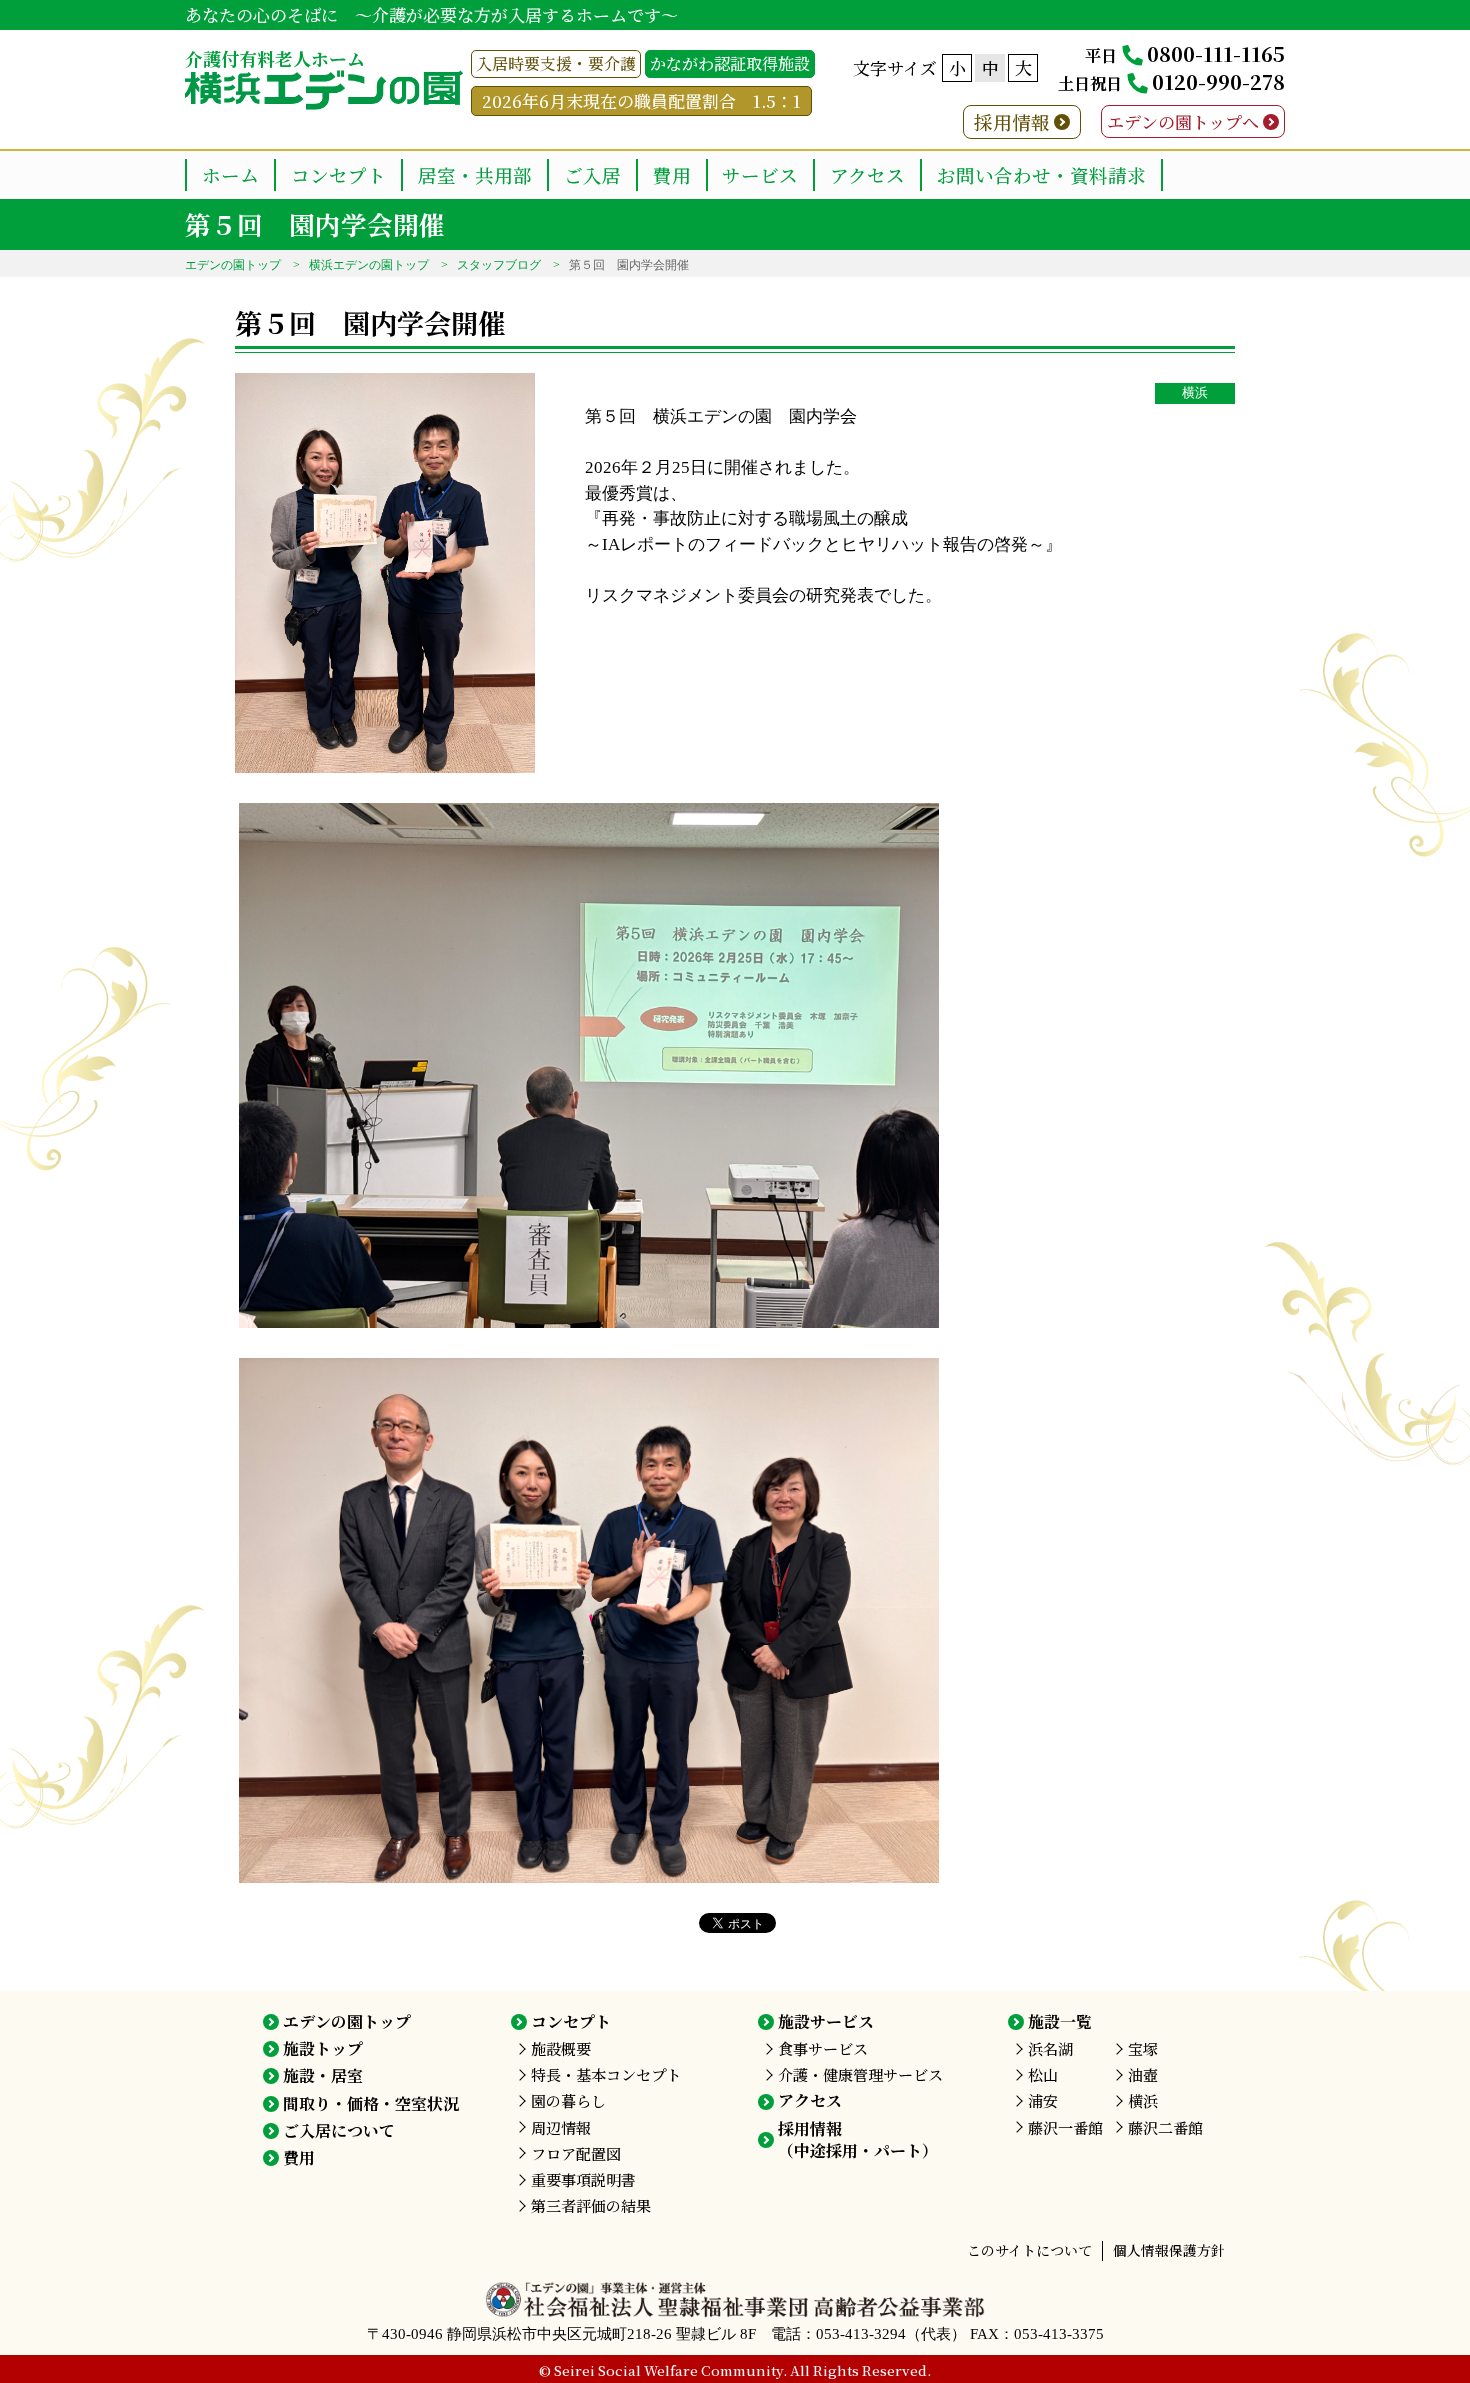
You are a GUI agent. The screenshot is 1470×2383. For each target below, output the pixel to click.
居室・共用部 (475, 174)
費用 (672, 174)
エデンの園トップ (233, 265)
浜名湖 (1050, 2048)
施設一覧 (1060, 2021)
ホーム (230, 174)
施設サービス (826, 2021)
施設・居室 (323, 2075)
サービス (760, 174)
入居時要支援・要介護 (556, 63)
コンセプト (338, 174)
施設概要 (561, 2048)
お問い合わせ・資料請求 (1041, 174)
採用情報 (1012, 121)
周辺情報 (561, 2127)
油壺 (1143, 2074)
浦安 (1043, 2100)
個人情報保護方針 (1169, 2250)
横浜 (1195, 393)
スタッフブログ (499, 265)
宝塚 (1143, 2048)
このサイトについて (1029, 2250)
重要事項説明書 (583, 2179)
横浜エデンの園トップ (369, 265)
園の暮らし (568, 2100)
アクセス (867, 174)
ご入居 (592, 174)
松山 (1043, 2074)
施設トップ (323, 2048)
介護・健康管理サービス (860, 2074)
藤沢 (1065, 2127)
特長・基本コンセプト (606, 2074)
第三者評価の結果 (591, 2205)
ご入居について (339, 2130)
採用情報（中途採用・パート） (858, 2139)
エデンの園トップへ (1183, 121)
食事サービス (823, 2048)
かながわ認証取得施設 (730, 63)
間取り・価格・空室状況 (371, 2103)
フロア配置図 (576, 2153)
